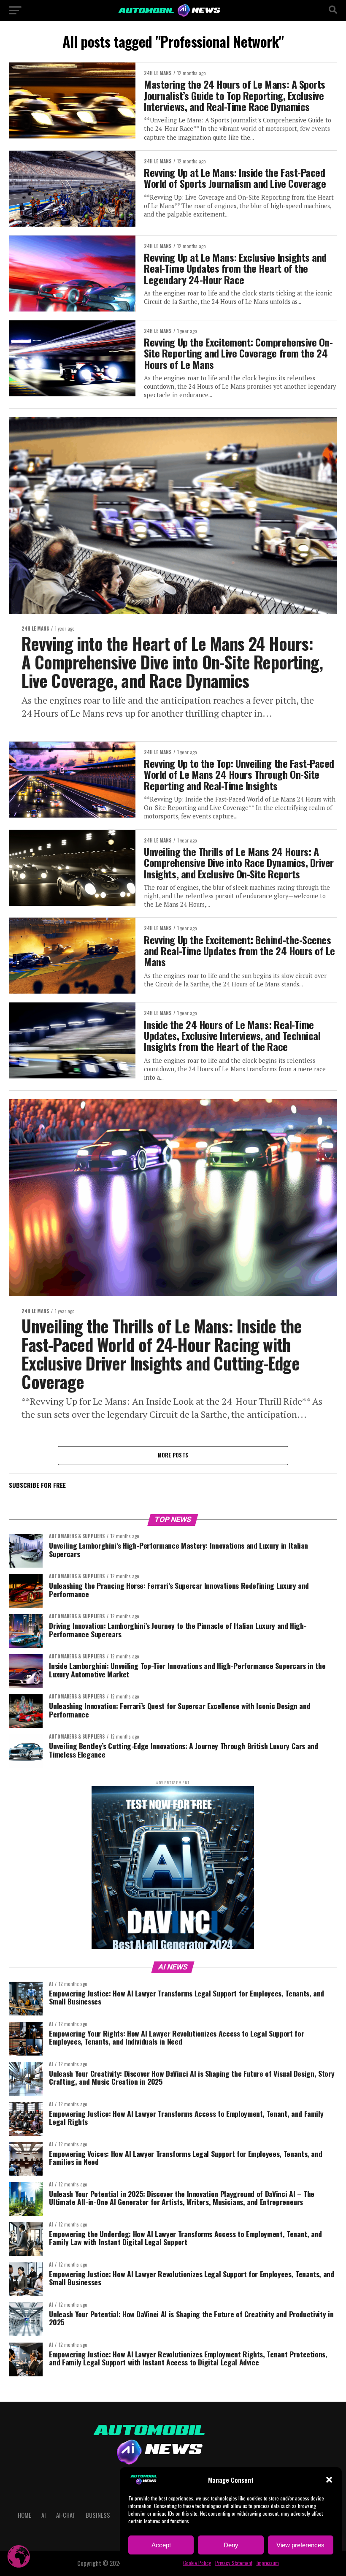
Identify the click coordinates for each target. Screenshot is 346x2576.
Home (24, 2515)
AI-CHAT (66, 2515)
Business (98, 2515)
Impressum (268, 2563)
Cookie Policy (197, 2563)
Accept (161, 2545)
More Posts (173, 1455)
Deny (231, 2545)
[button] (329, 2480)
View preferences (300, 2545)
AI (44, 2515)
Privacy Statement (234, 2563)
